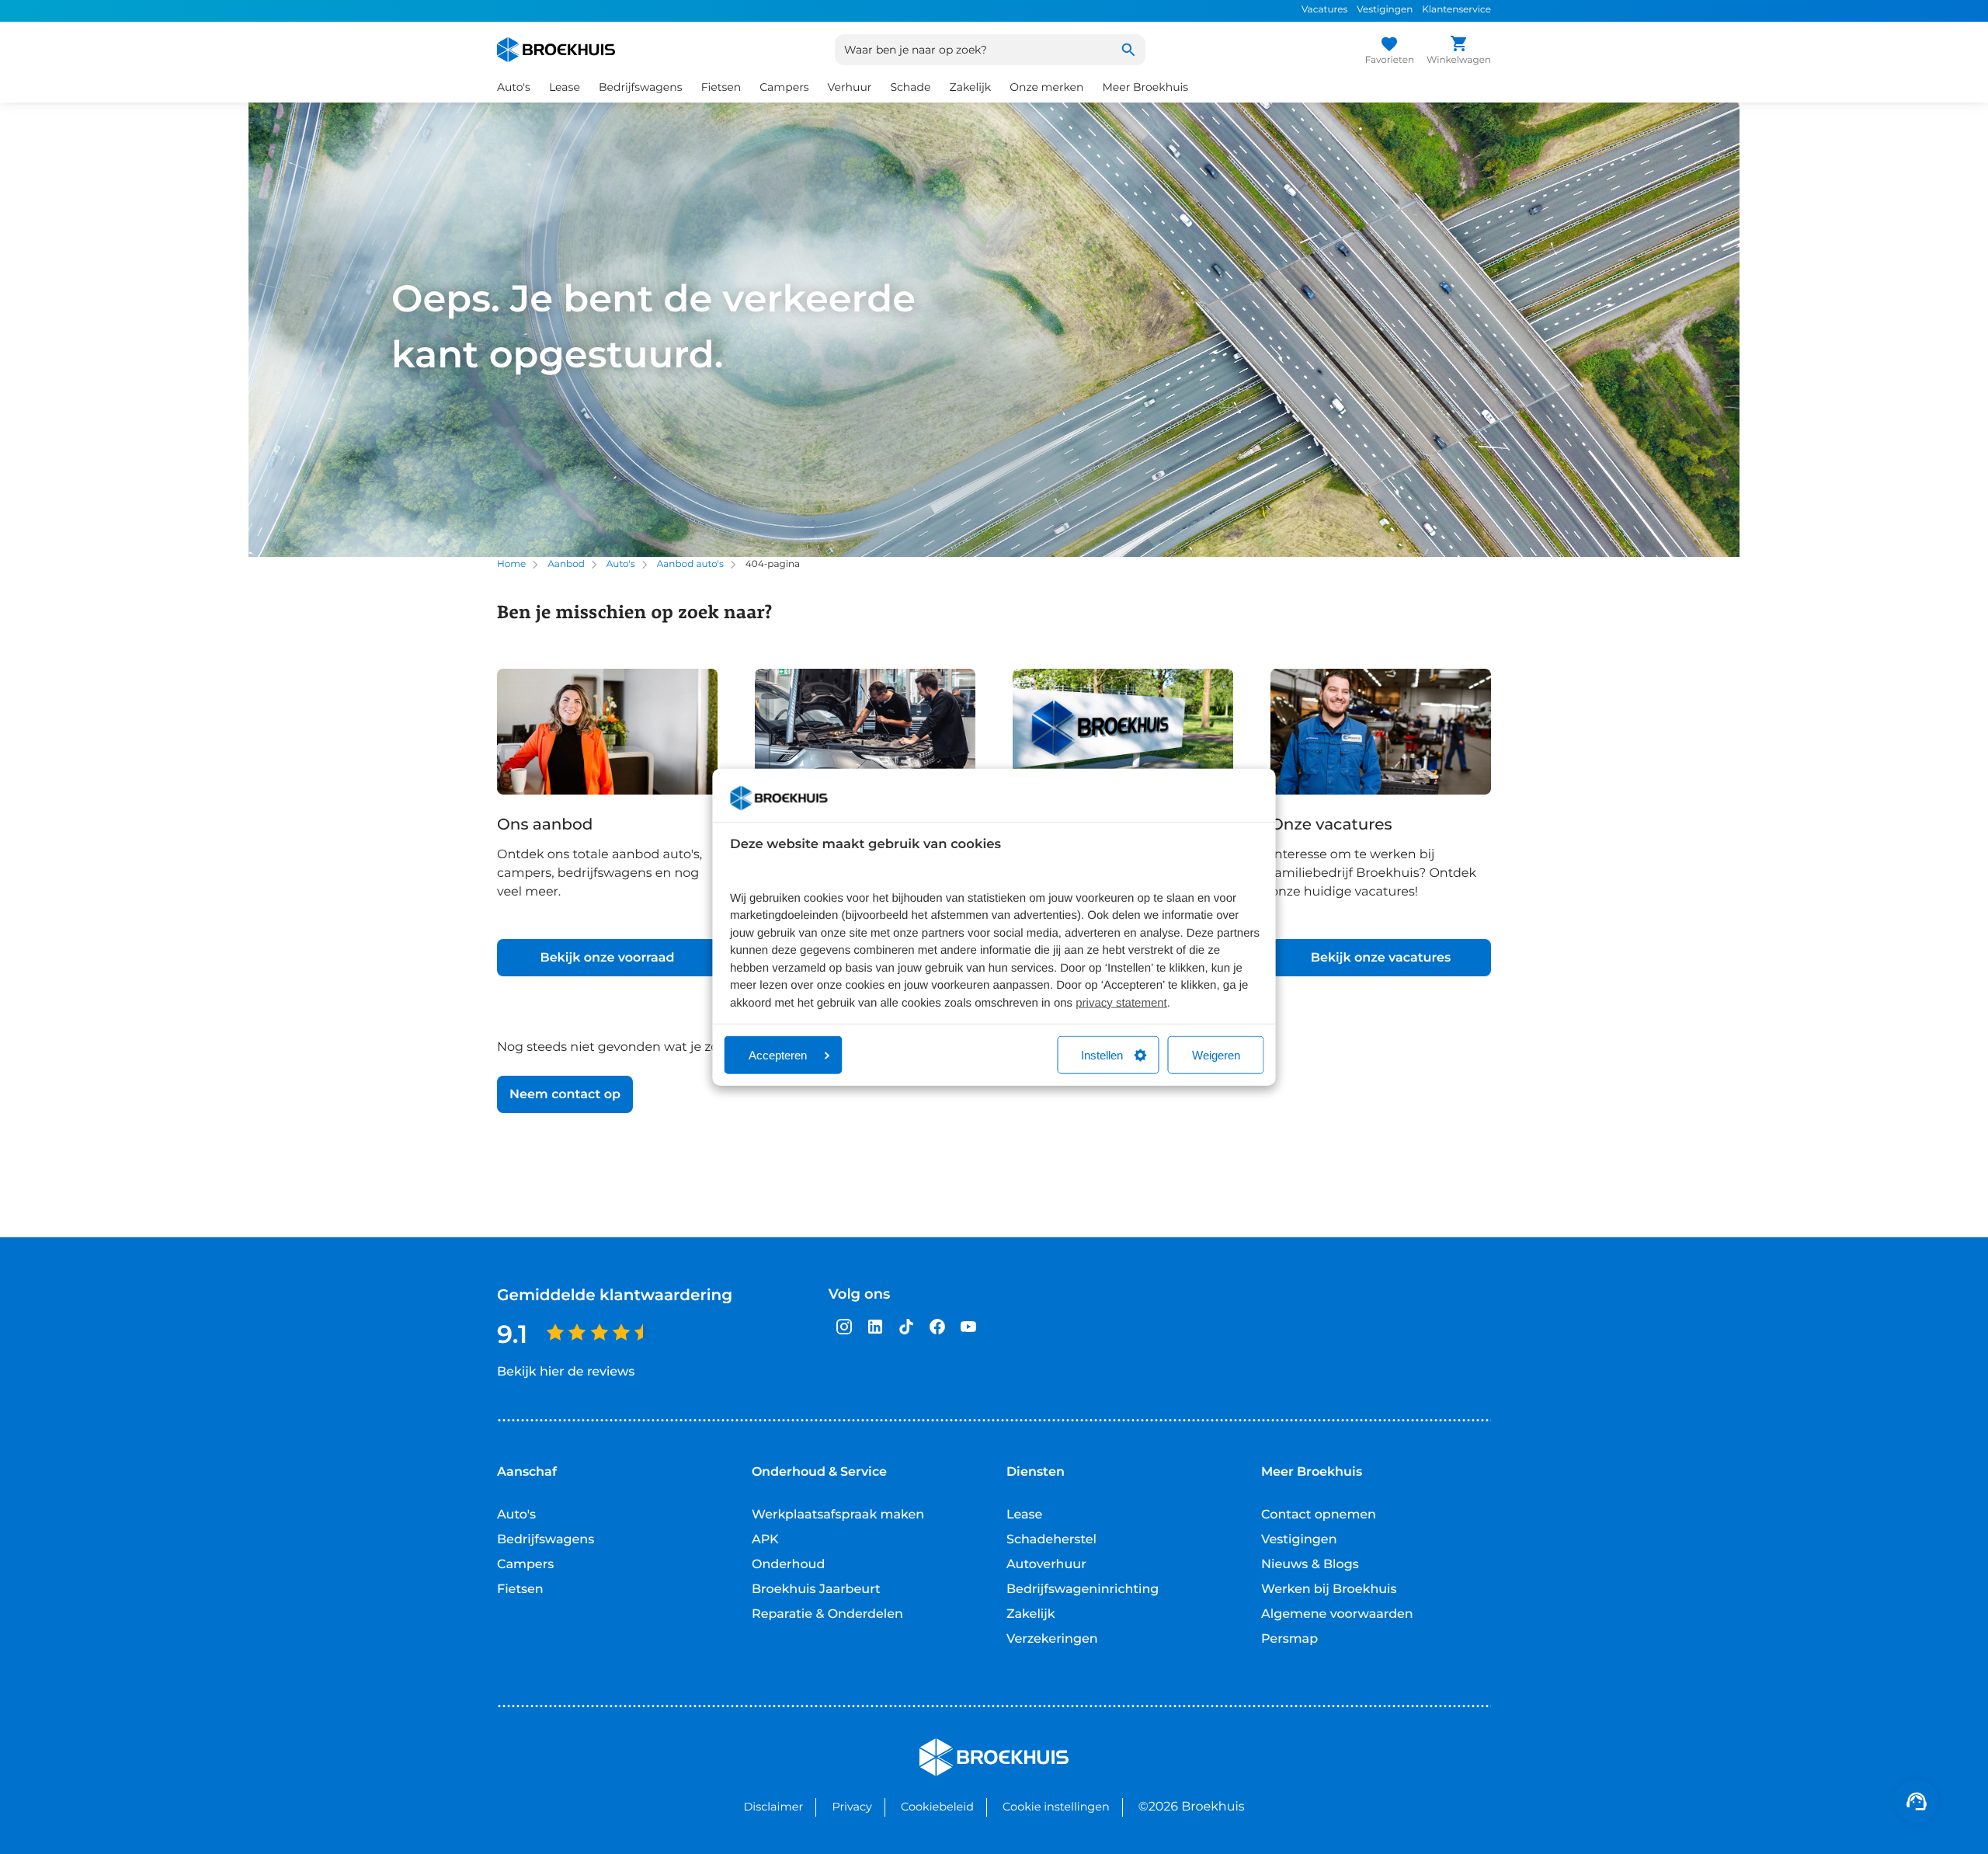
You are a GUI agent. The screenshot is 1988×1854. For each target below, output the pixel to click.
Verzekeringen (1052, 1639)
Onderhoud (788, 1565)
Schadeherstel (1051, 1540)
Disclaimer (773, 1807)
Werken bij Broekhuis (1329, 1590)
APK (765, 1540)
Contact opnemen (1319, 1515)
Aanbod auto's (690, 564)
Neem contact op (565, 1095)
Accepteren (778, 1055)
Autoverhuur (1046, 1565)
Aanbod (566, 564)
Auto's (621, 564)
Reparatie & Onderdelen (827, 1614)
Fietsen (520, 1590)
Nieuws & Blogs (1310, 1565)
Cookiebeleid (937, 1807)
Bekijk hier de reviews (566, 1372)
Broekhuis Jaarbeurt (816, 1590)
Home (511, 564)
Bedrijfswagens (546, 1540)
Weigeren (1216, 1055)
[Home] (556, 50)
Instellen (1102, 1055)
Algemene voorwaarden (1337, 1614)
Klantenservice (1456, 10)
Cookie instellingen (1056, 1807)
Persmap (1289, 1639)
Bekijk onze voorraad (607, 958)
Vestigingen (1385, 10)
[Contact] (1917, 1801)
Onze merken (1046, 87)
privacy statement (1121, 1002)
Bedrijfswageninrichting (1083, 1590)
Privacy (852, 1807)
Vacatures (1324, 10)
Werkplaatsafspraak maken (838, 1515)
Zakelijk (1031, 1614)
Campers (525, 1565)
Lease (1024, 1515)
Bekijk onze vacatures (1381, 958)
